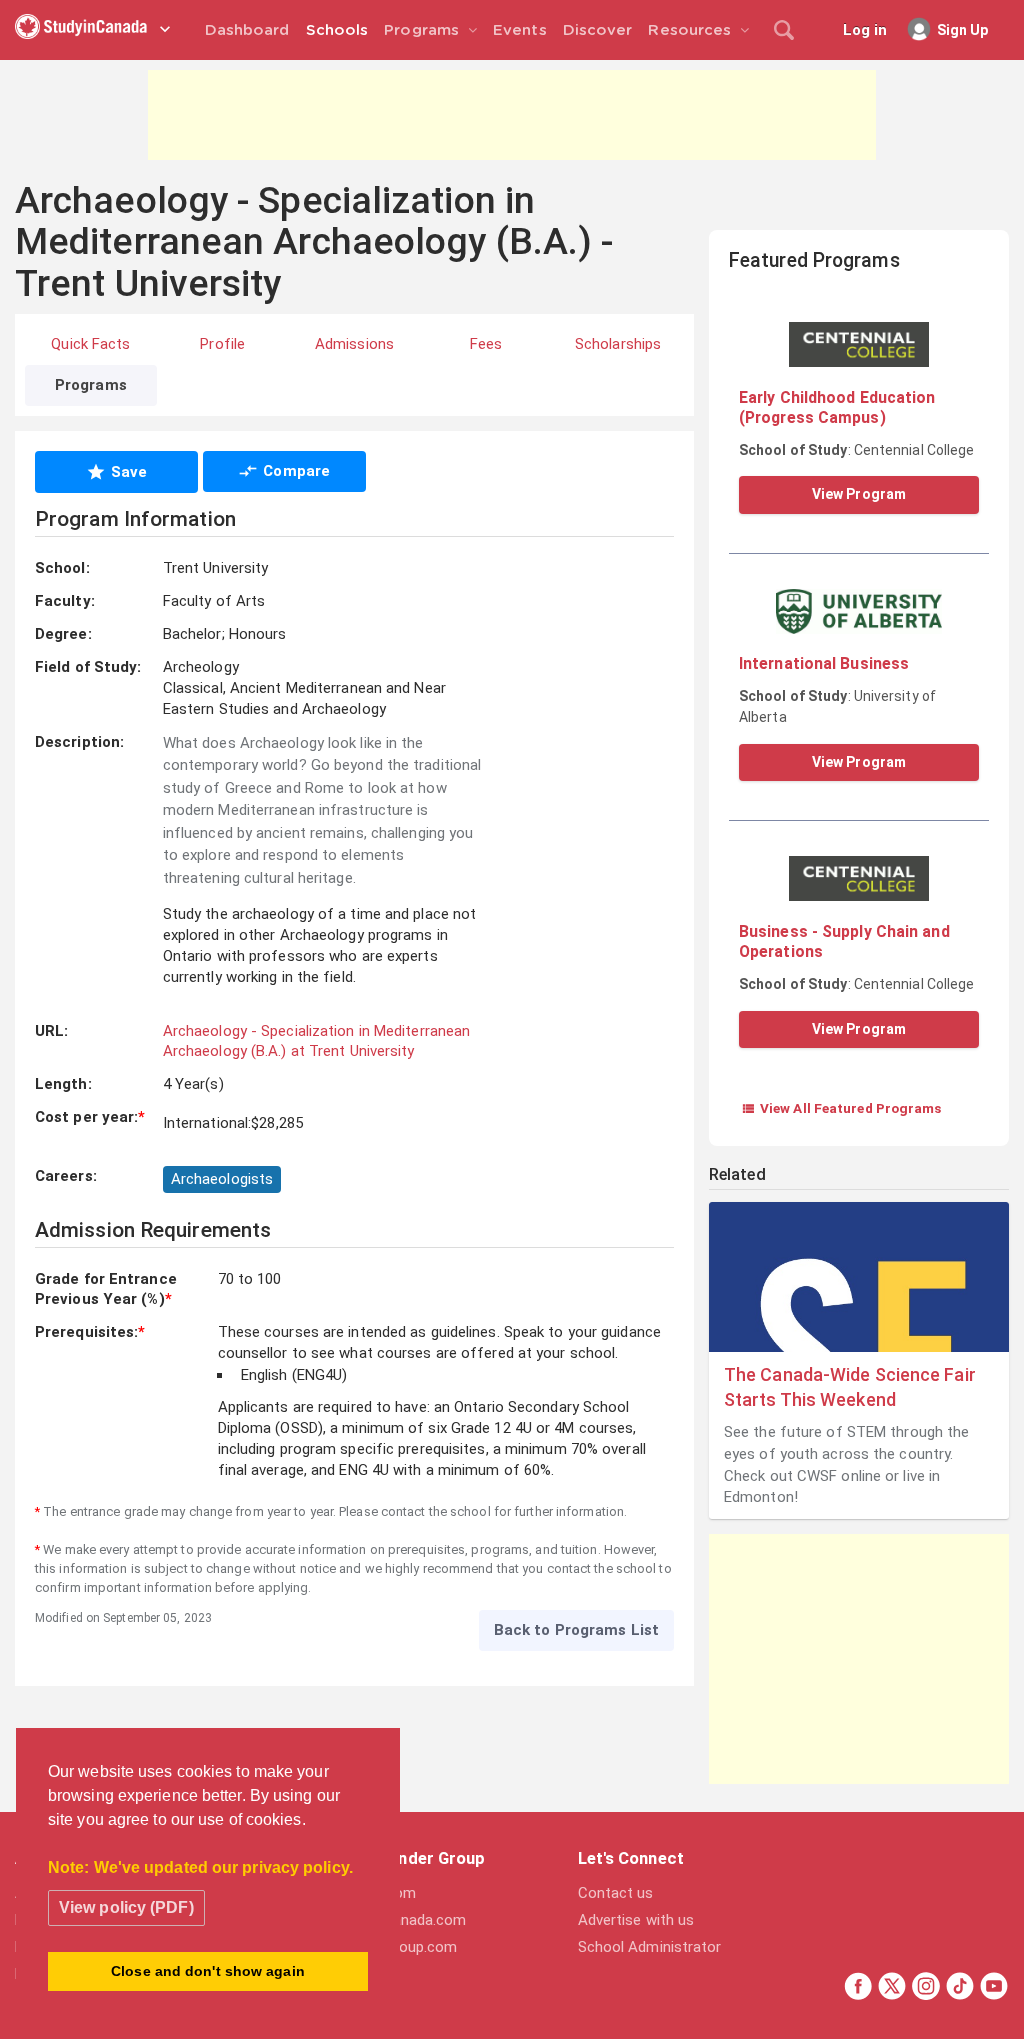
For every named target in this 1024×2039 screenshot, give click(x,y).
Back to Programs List (576, 1630)
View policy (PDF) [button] (126, 1907)
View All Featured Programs (841, 1108)
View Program (859, 494)
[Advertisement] (512, 115)
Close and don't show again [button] (208, 1971)
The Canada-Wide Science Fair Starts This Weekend (850, 1387)
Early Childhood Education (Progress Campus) (837, 407)
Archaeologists (222, 1179)
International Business (824, 663)
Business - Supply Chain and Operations (844, 941)
